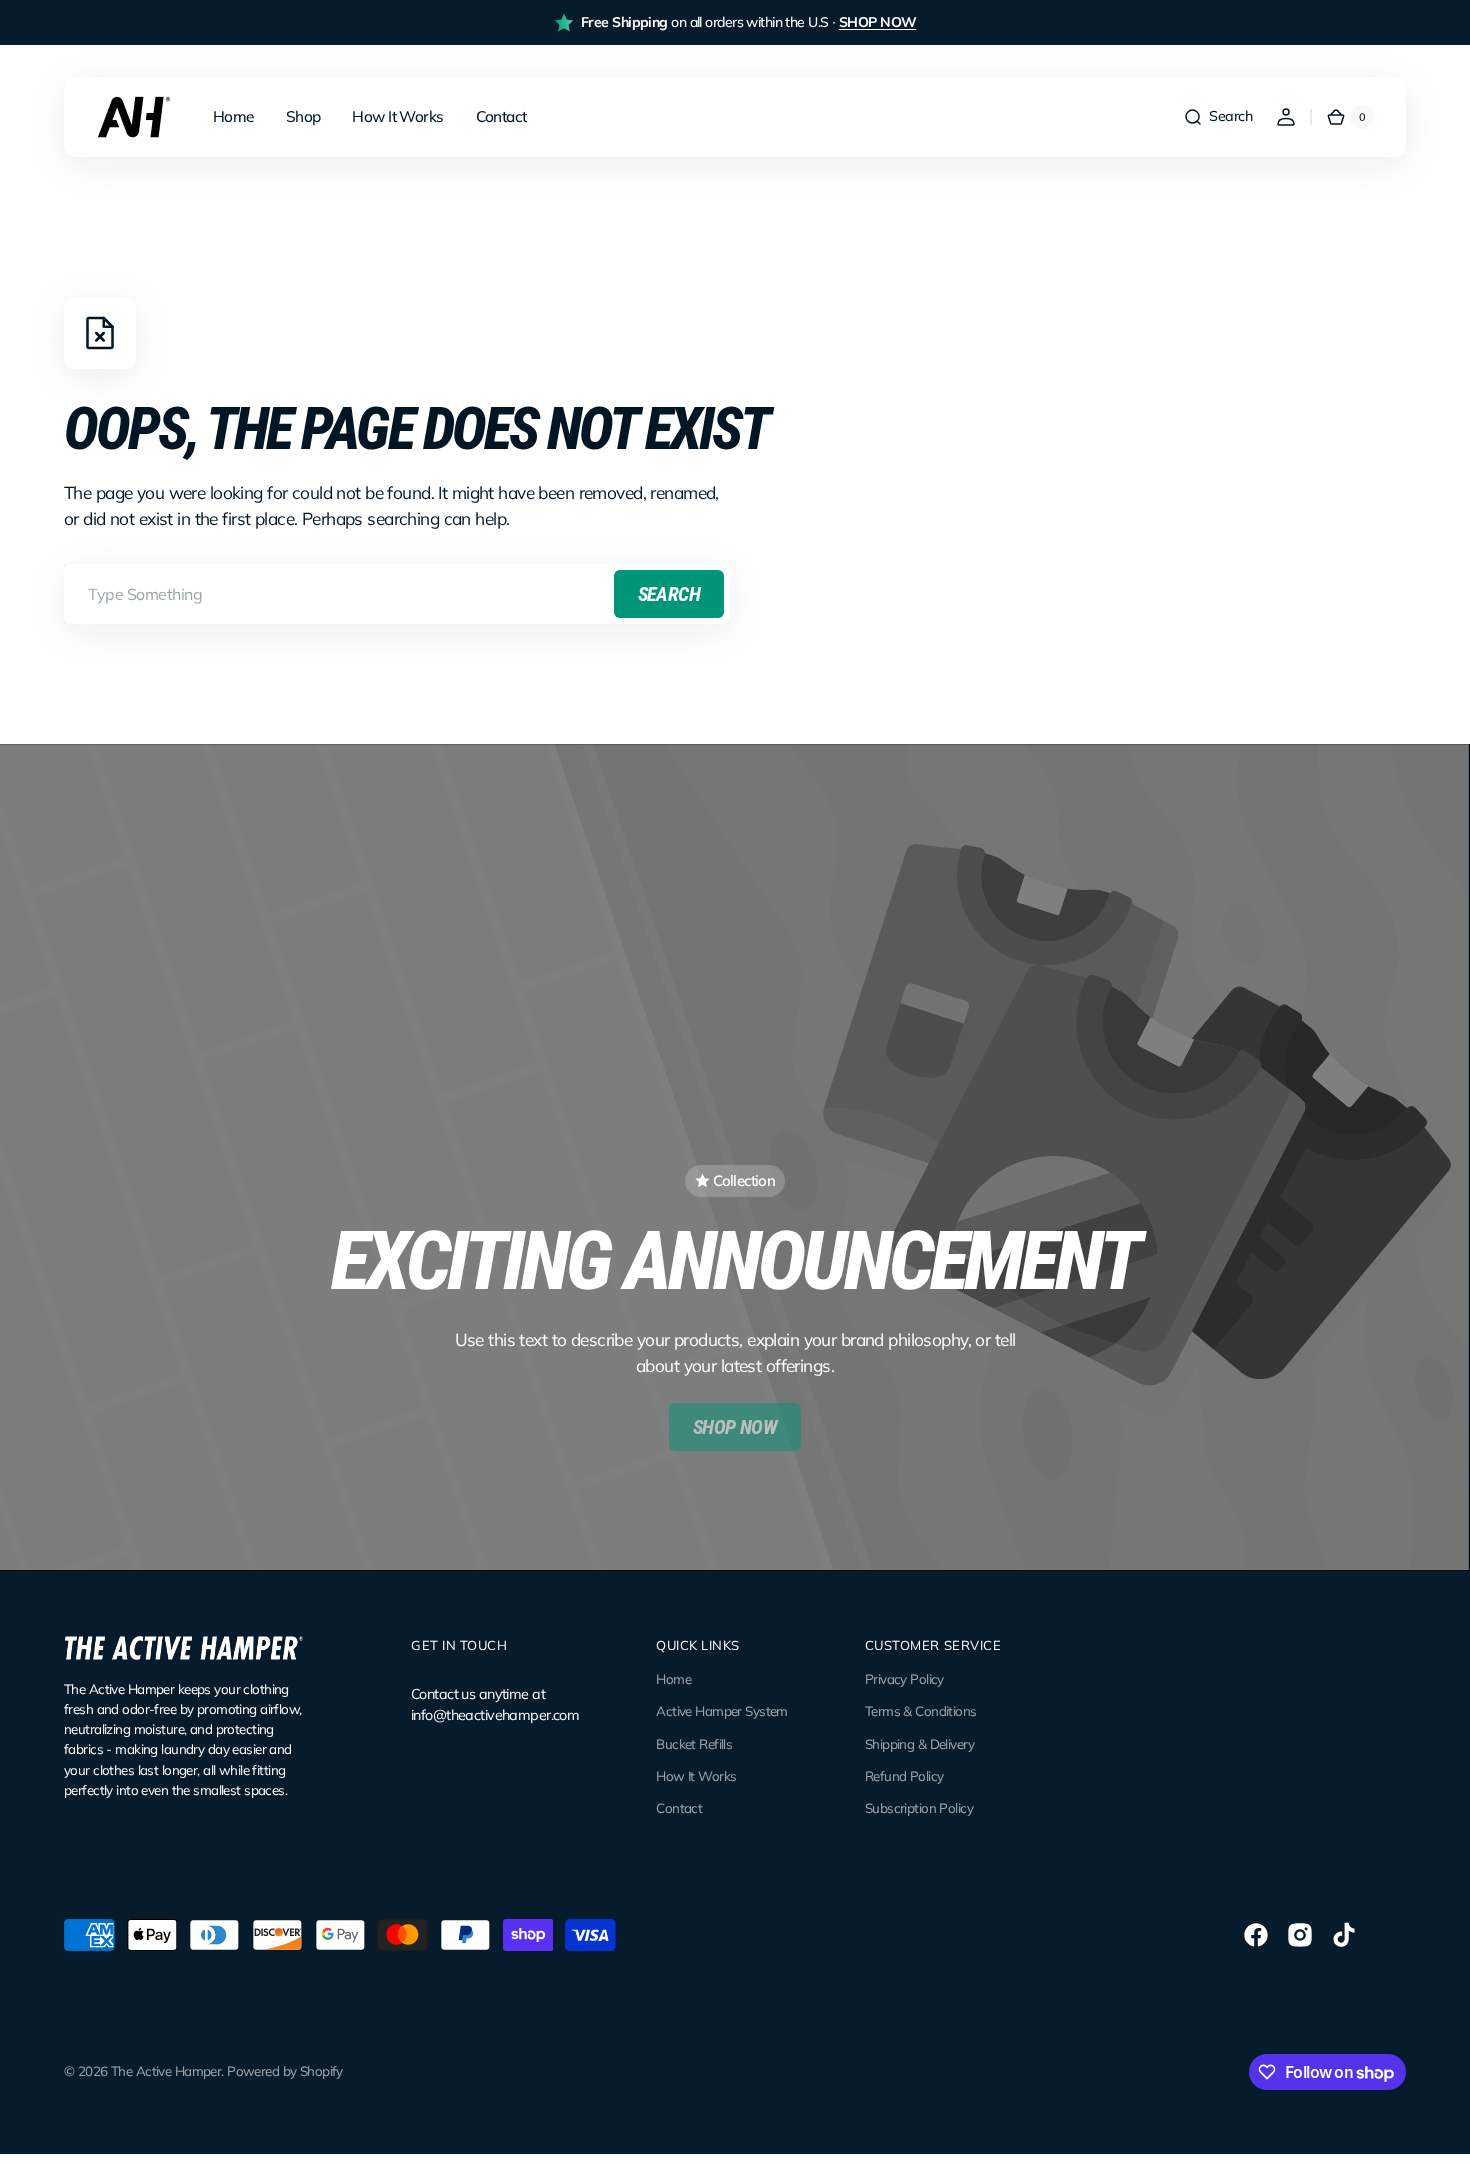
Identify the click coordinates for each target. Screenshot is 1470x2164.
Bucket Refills (694, 1744)
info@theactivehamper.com (495, 1715)
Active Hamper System (722, 1711)
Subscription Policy (919, 1808)
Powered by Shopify (285, 2071)
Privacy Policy (904, 1679)
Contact (679, 1808)
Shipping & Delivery (919, 1744)
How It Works (696, 1776)
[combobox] (397, 594)
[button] (1217, 117)
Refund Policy (904, 1776)
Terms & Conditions (921, 1711)
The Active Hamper (166, 2071)
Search (669, 594)
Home (673, 1679)
